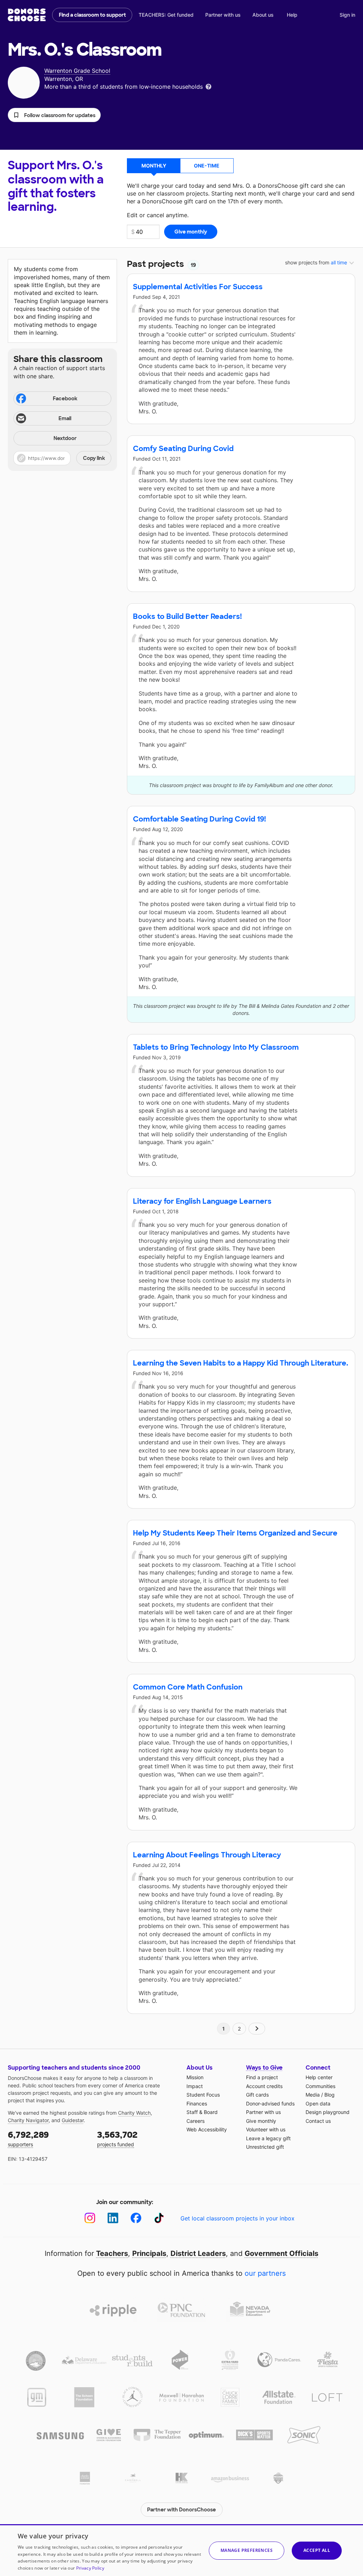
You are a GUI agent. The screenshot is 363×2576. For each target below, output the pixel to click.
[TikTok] (159, 2218)
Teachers (112, 2253)
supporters (28, 2138)
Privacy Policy (90, 2568)
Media (313, 2095)
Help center (319, 2077)
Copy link (94, 458)
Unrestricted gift (265, 2147)
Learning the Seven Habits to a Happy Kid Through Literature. (241, 1363)
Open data (318, 2103)
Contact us (318, 2121)
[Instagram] (90, 2218)
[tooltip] (208, 86)
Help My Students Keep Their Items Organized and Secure (235, 1533)
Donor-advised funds (270, 2103)
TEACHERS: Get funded (166, 15)
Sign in (347, 15)
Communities (320, 2086)
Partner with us (223, 15)
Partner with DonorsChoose (181, 2510)
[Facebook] (136, 2218)
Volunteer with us (266, 2129)
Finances (197, 2103)
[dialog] (181, 2550)
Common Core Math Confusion (188, 1687)
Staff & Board (202, 2112)
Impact (195, 2086)
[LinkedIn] (113, 2218)
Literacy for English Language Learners (202, 1201)
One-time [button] (207, 166)
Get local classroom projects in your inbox (238, 2218)
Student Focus (203, 2095)
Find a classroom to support (92, 15)
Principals (149, 2253)
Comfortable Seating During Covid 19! (199, 819)
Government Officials (281, 2253)
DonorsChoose (27, 15)
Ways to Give (264, 2068)
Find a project (262, 2077)
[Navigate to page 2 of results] (257, 2029)
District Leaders (198, 2253)
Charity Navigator (28, 2120)
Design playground (328, 2112)
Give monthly (261, 2121)
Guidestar (73, 2120)
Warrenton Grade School (77, 71)
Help (292, 15)
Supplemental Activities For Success (198, 287)
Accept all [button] (317, 2550)
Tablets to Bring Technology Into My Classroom (216, 1047)
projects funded (117, 2138)
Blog (330, 2095)
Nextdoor (65, 438)
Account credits (264, 2086)
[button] (54, 115)
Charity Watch (134, 2113)
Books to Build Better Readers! (187, 616)
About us (263, 15)
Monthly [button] (154, 166)
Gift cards (257, 2095)
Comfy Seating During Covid (183, 449)
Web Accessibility (207, 2129)
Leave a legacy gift (268, 2138)
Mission (195, 2077)
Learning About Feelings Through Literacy (207, 1855)
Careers (196, 2121)
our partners (265, 2273)
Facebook (65, 399)
